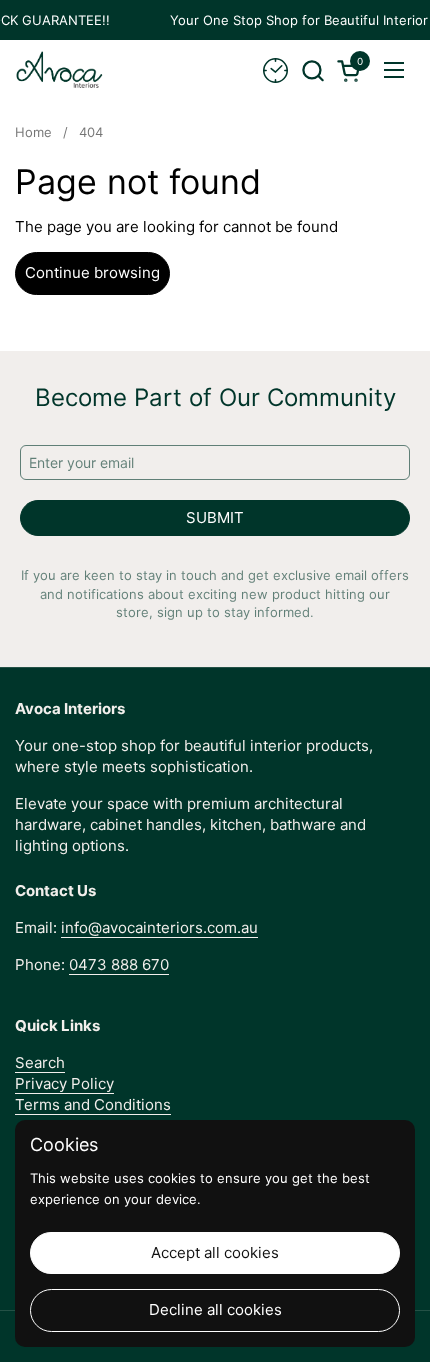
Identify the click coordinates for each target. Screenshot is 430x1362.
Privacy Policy (64, 1083)
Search (40, 1062)
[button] (312, 70)
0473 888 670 (119, 964)
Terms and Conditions (93, 1104)
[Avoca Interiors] (59, 70)
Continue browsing (92, 272)
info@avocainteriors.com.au (159, 927)
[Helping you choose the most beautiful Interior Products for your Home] (275, 70)
